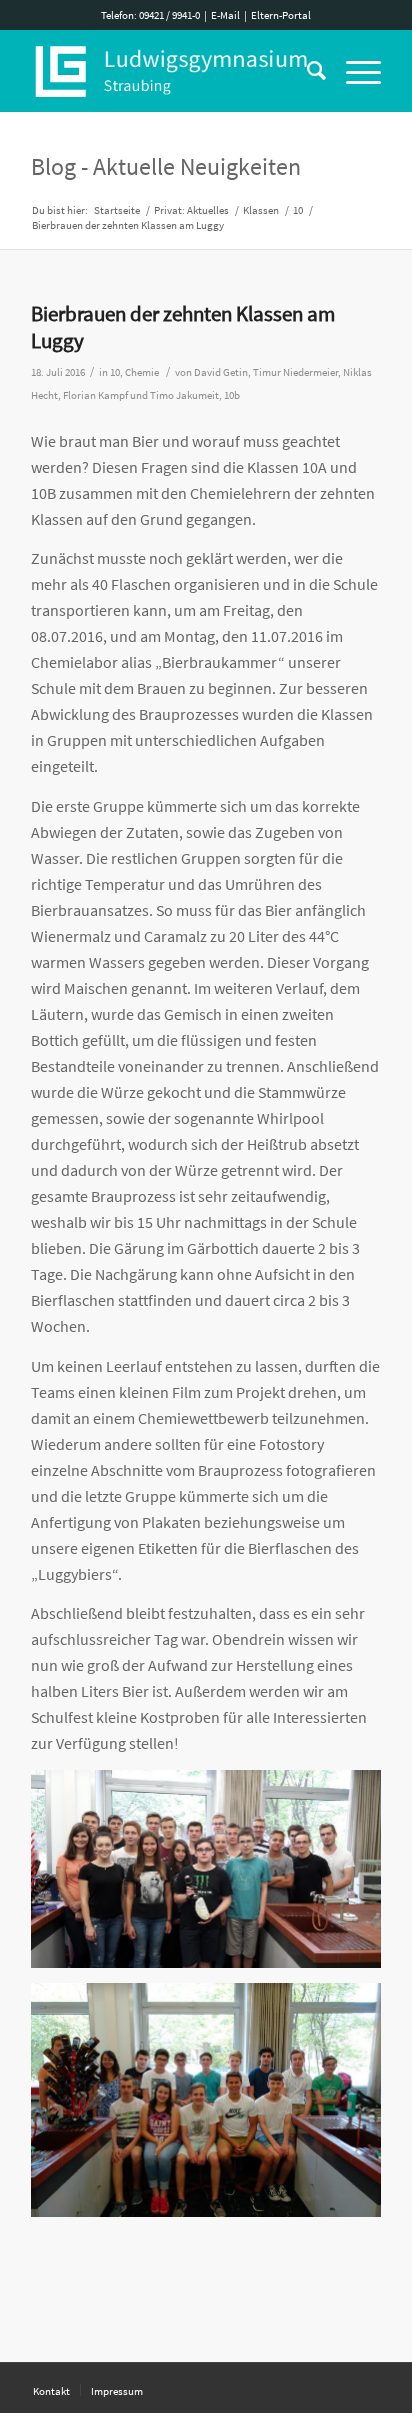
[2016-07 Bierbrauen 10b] (214, 2107)
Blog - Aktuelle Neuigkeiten (166, 166)
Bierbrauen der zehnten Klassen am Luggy (183, 327)
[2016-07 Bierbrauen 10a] (214, 1876)
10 (115, 372)
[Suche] (306, 71)
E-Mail (225, 15)
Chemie (142, 372)
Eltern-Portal (281, 15)
